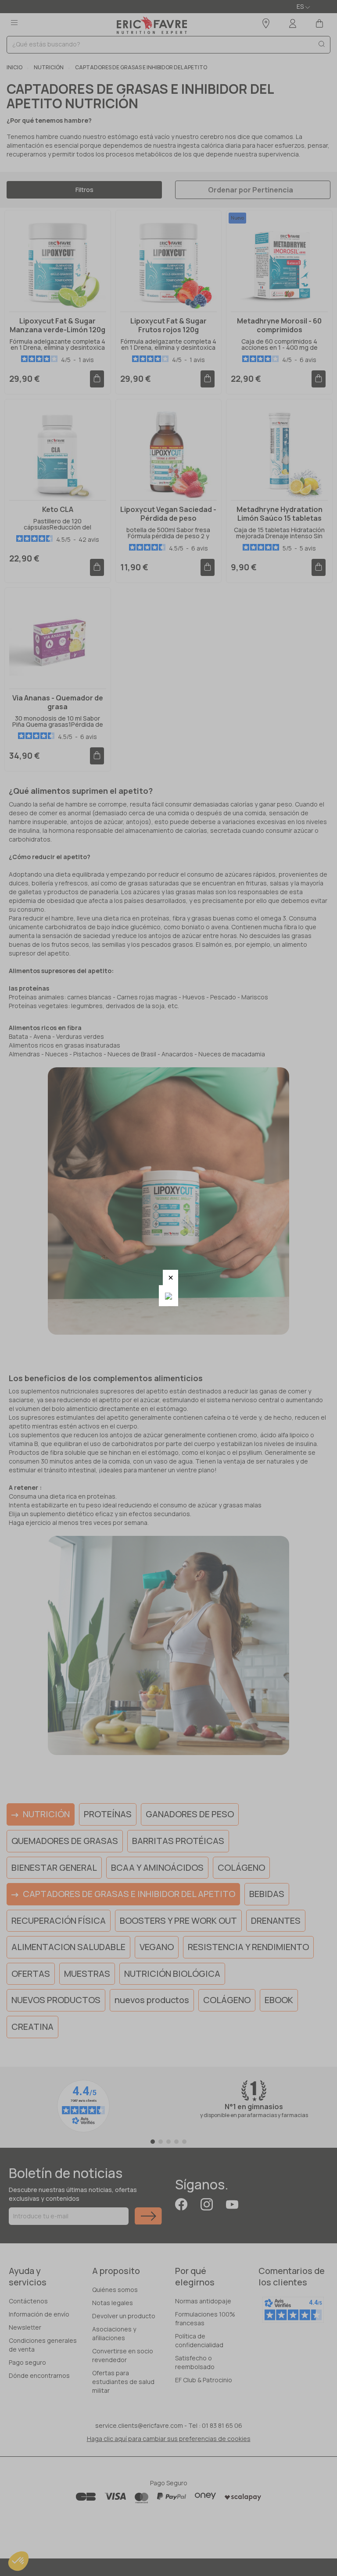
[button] (170, 1277)
